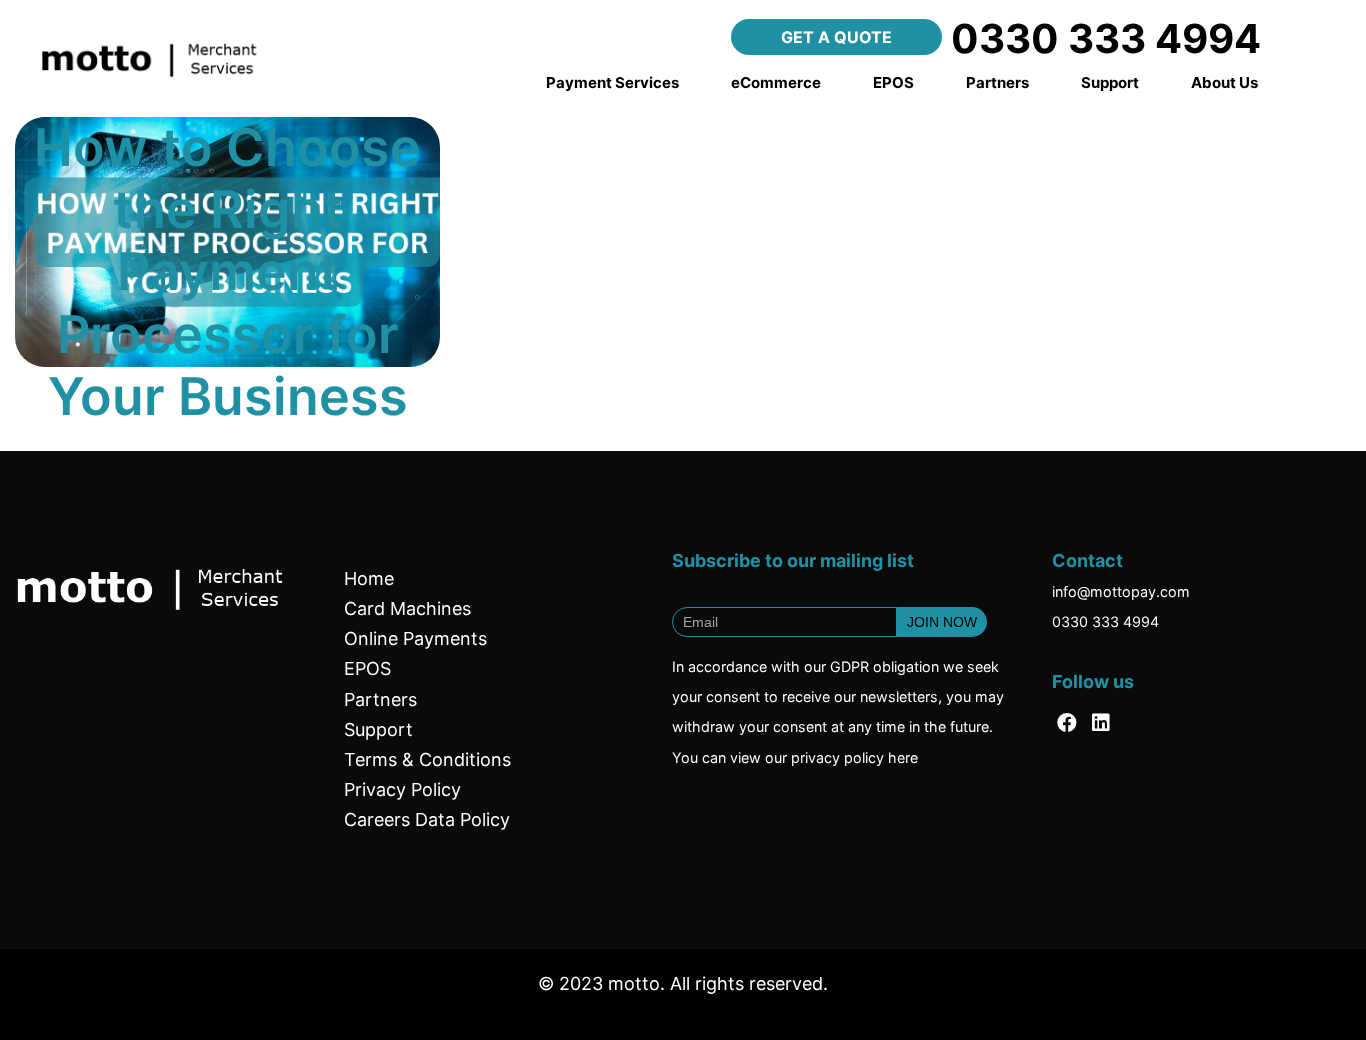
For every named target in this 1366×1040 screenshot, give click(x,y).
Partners (997, 82)
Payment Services (612, 82)
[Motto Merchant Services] (161, 53)
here (903, 757)
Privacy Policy (402, 789)
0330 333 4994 (1105, 621)
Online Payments (415, 638)
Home (369, 578)
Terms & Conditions (427, 759)
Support (1110, 82)
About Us (1224, 82)
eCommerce (776, 82)
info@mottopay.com (1121, 591)
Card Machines (407, 608)
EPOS (893, 82)
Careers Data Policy (427, 819)
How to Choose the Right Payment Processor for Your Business (227, 272)
